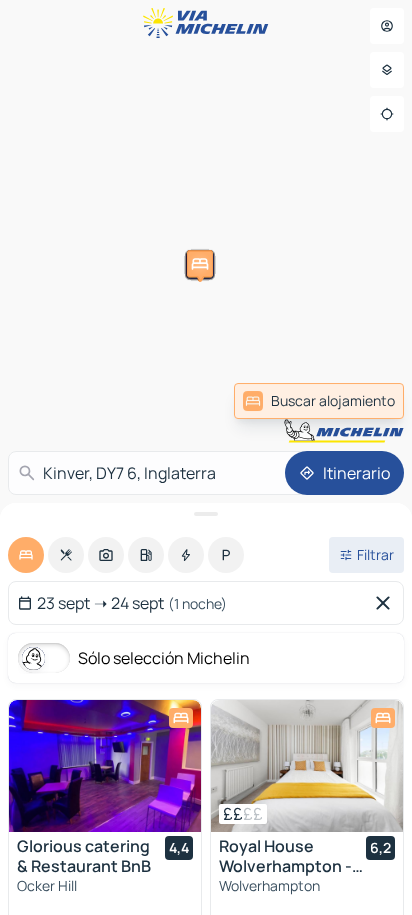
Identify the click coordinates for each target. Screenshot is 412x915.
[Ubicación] (387, 114)
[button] (329, 209)
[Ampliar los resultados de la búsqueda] (206, 514)
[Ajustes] (387, 70)
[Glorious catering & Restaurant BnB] (105, 766)
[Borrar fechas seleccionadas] (387, 603)
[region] (105, 766)
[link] (319, 401)
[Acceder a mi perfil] (387, 26)
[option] (26, 555)
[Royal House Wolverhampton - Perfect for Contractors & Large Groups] (307, 766)
